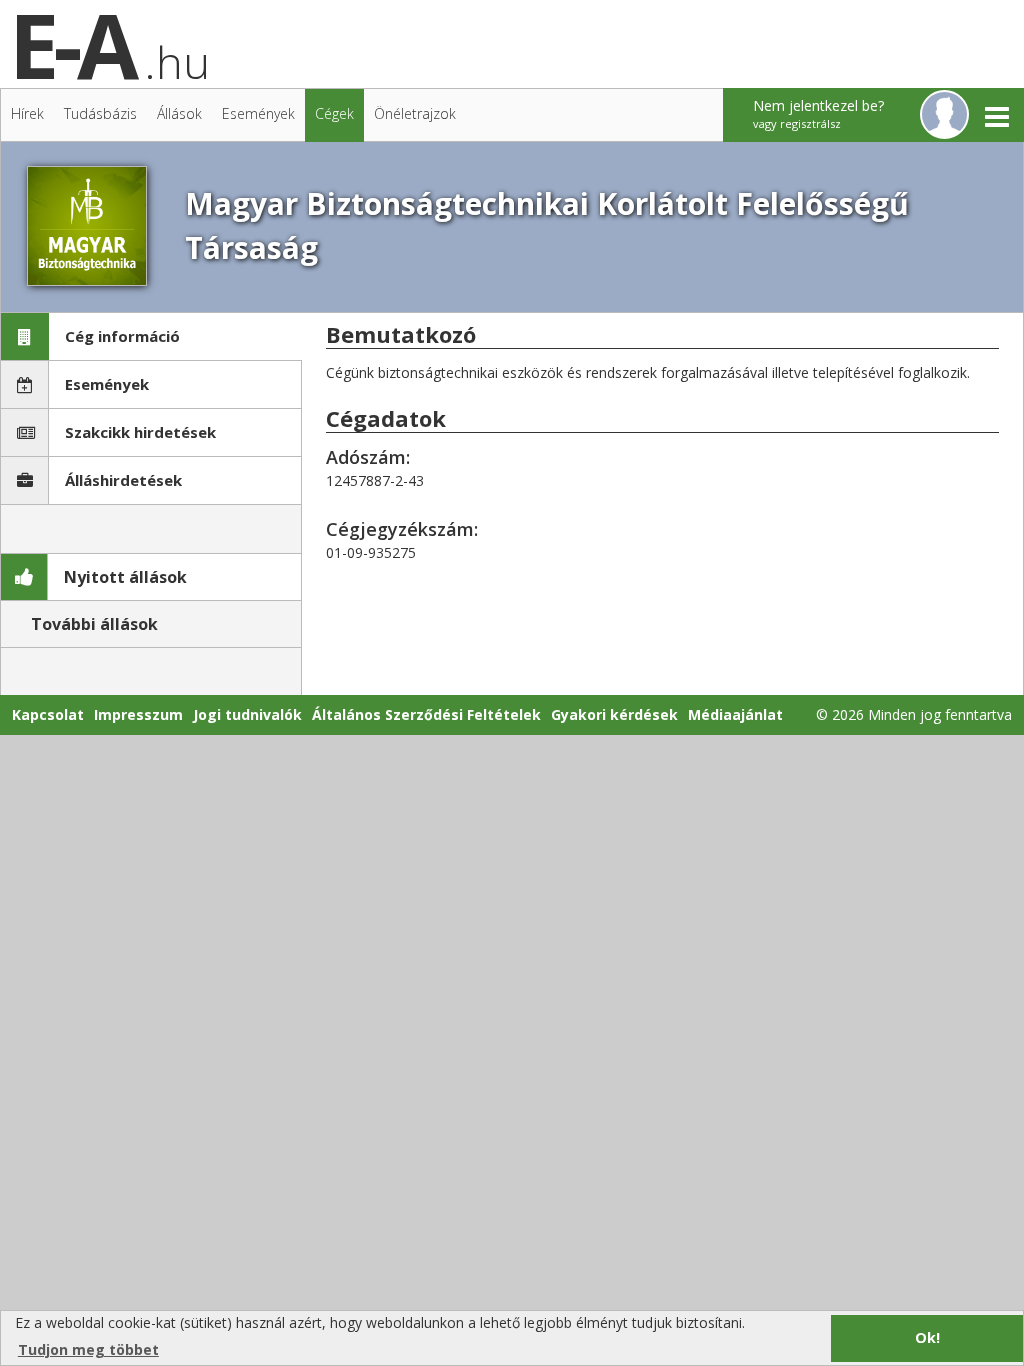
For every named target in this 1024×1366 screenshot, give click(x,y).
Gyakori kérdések (614, 714)
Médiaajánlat (735, 714)
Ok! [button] (927, 1337)
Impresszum (138, 714)
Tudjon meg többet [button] (88, 1349)
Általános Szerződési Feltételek (426, 714)
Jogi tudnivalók (247, 714)
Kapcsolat (48, 714)
